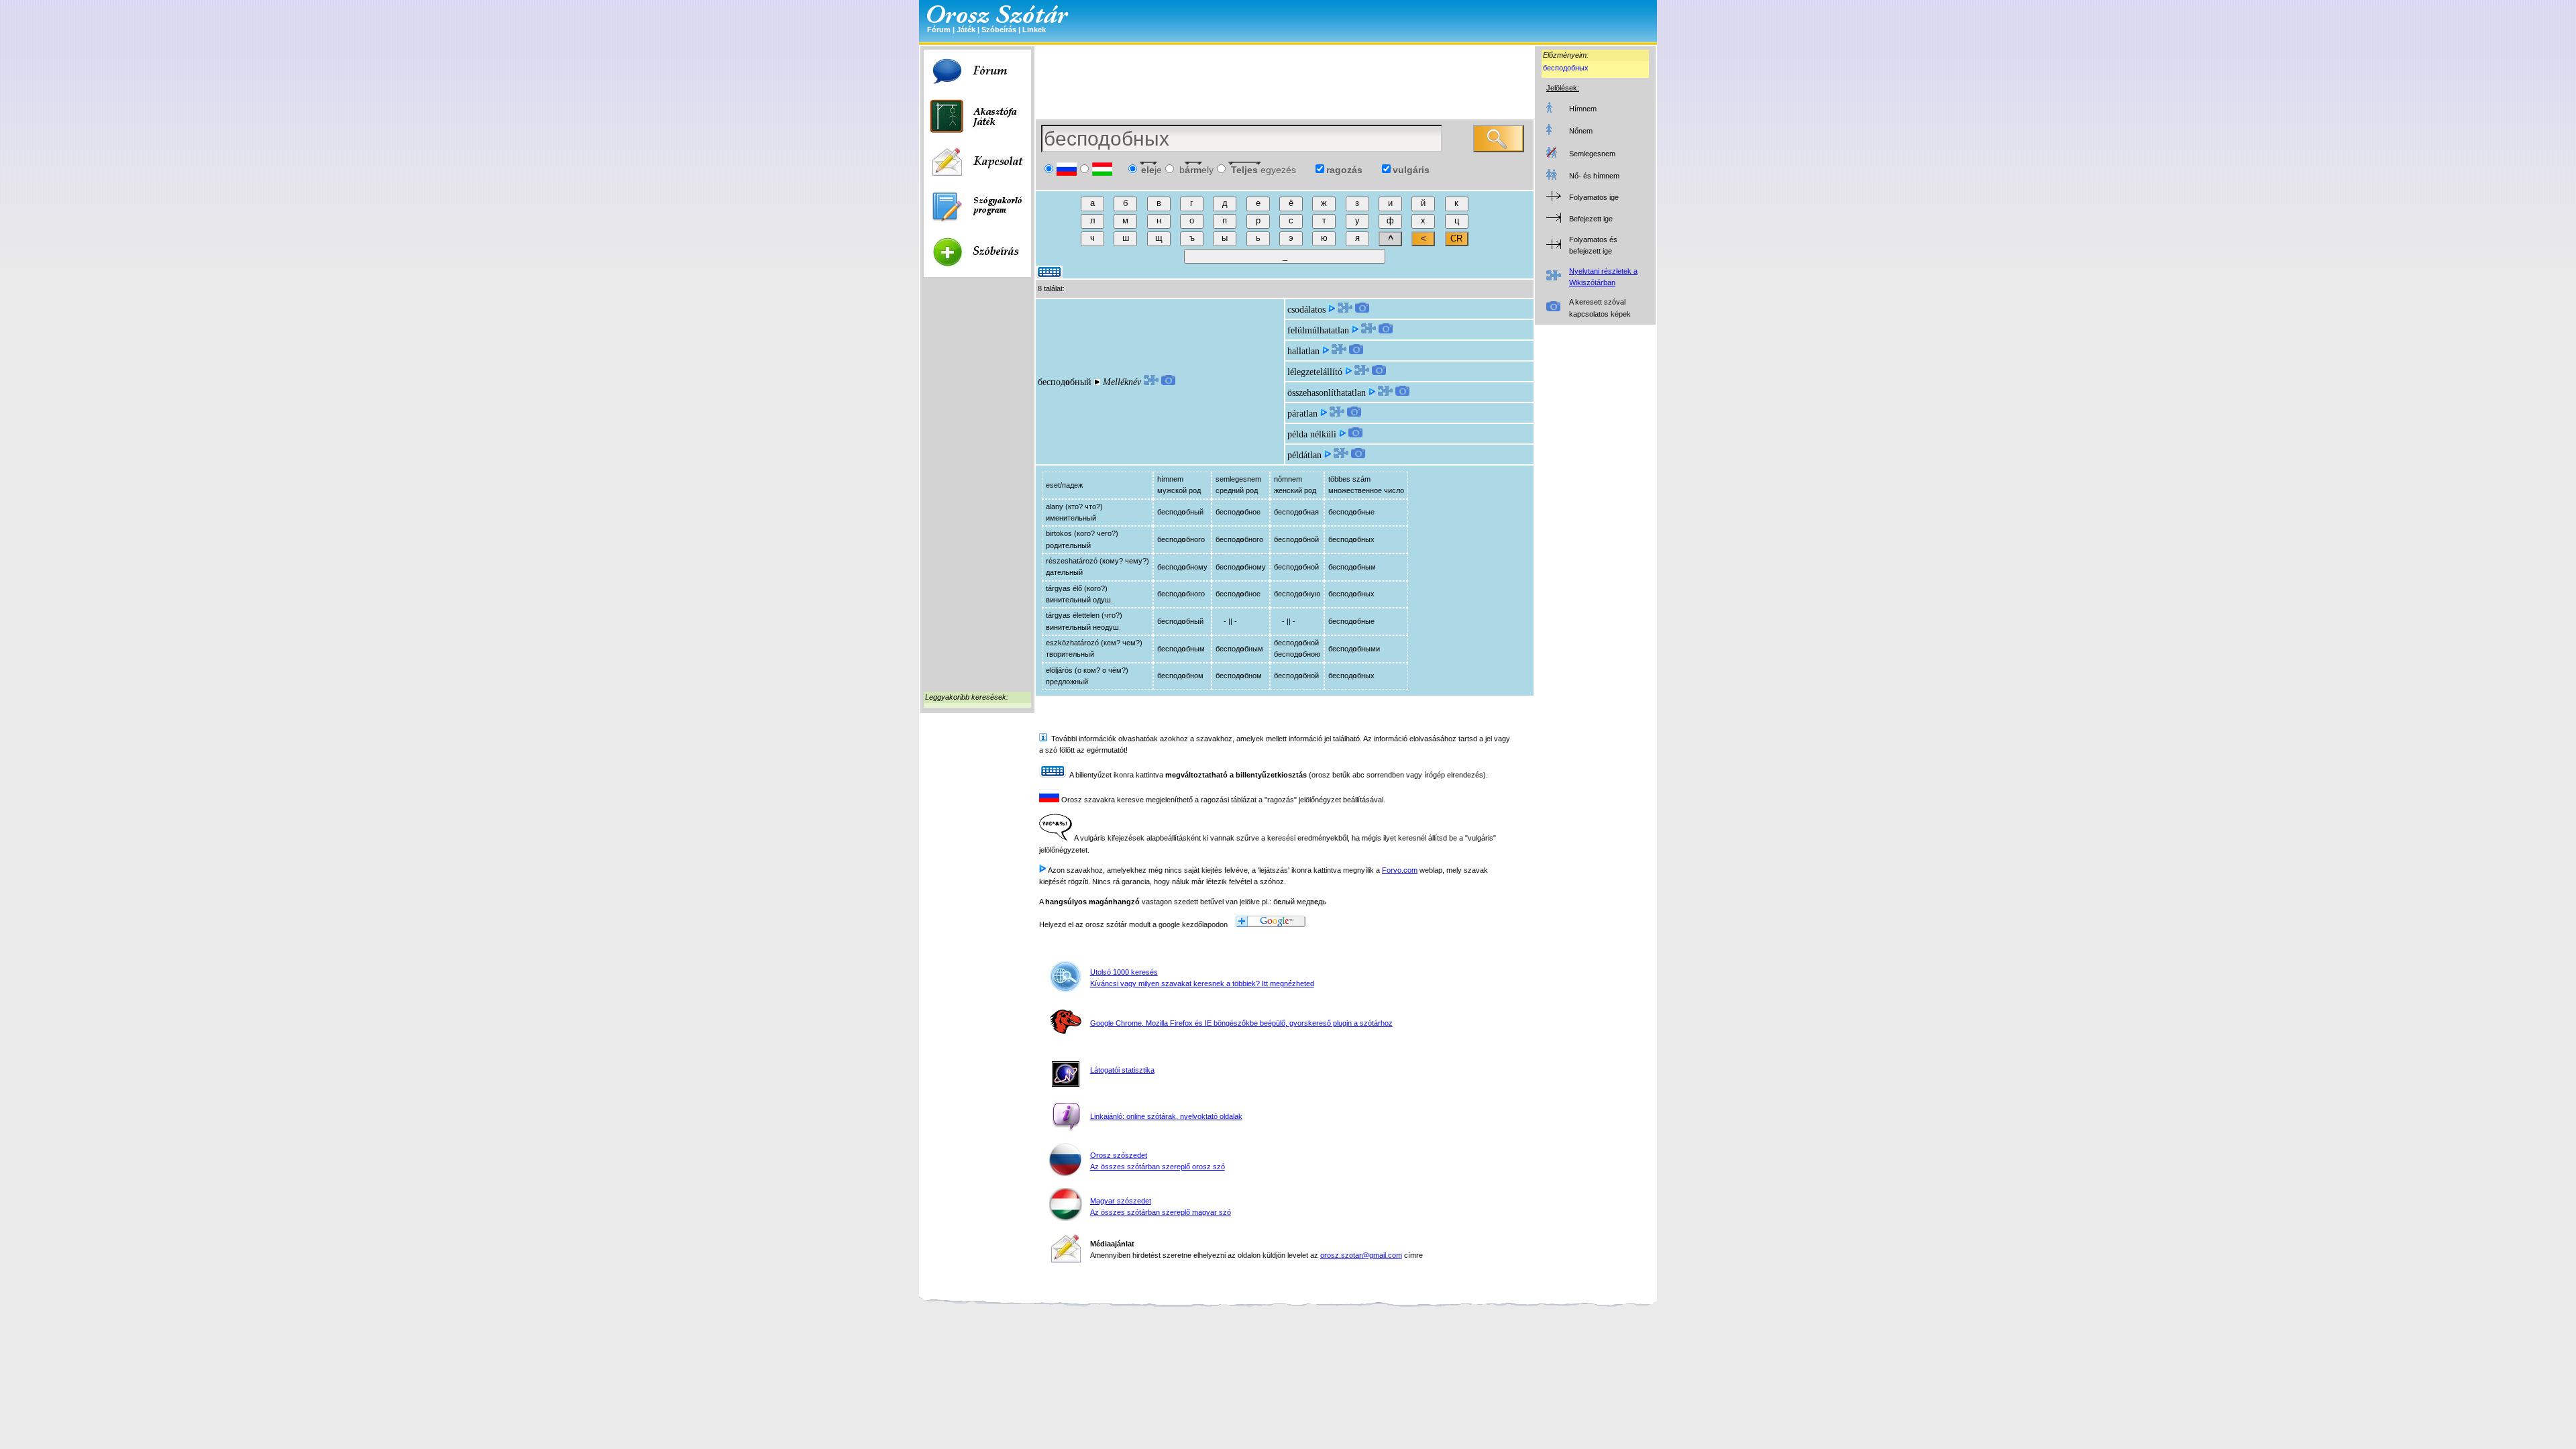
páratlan (1302, 414)
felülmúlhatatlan (1318, 330)
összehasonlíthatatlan (1327, 393)
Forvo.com (1400, 870)
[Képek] (1168, 382)
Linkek (1034, 30)
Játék (966, 30)
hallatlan (1303, 351)
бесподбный (1065, 382)
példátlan (1304, 455)
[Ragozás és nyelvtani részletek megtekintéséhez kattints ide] (1151, 382)
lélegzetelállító (1315, 372)
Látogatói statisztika (1122, 1070)
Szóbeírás (999, 30)
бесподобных (1566, 68)
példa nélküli (1312, 434)
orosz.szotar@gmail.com (1361, 1255)
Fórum (939, 30)
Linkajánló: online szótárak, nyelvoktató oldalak (1166, 1116)
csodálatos (1306, 310)
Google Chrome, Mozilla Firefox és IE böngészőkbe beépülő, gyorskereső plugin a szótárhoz (1241, 1023)
